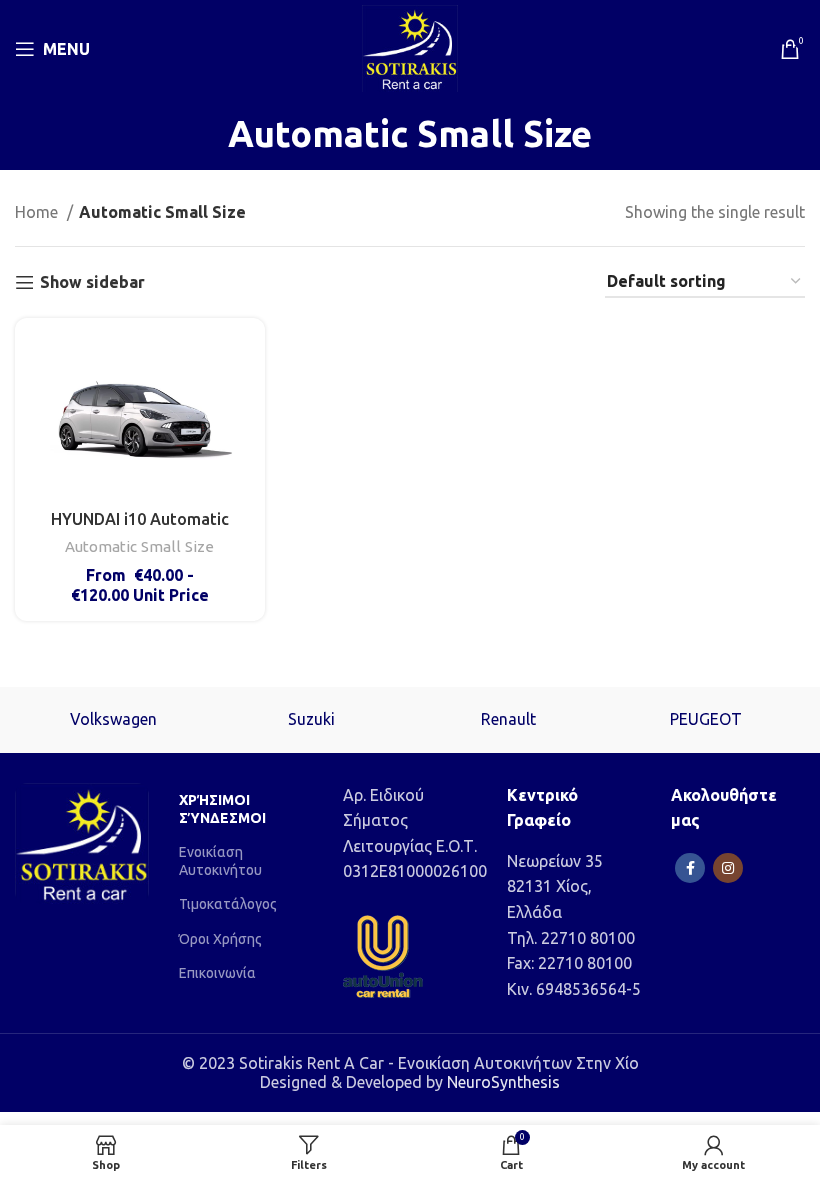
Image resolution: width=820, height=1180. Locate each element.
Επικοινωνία (217, 973)
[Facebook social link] (690, 868)
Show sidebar (92, 282)
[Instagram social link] (728, 868)
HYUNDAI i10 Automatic (140, 519)
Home (38, 212)
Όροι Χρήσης (220, 939)
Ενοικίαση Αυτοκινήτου (220, 861)
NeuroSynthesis (503, 1082)
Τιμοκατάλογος (228, 904)
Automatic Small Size (139, 546)
